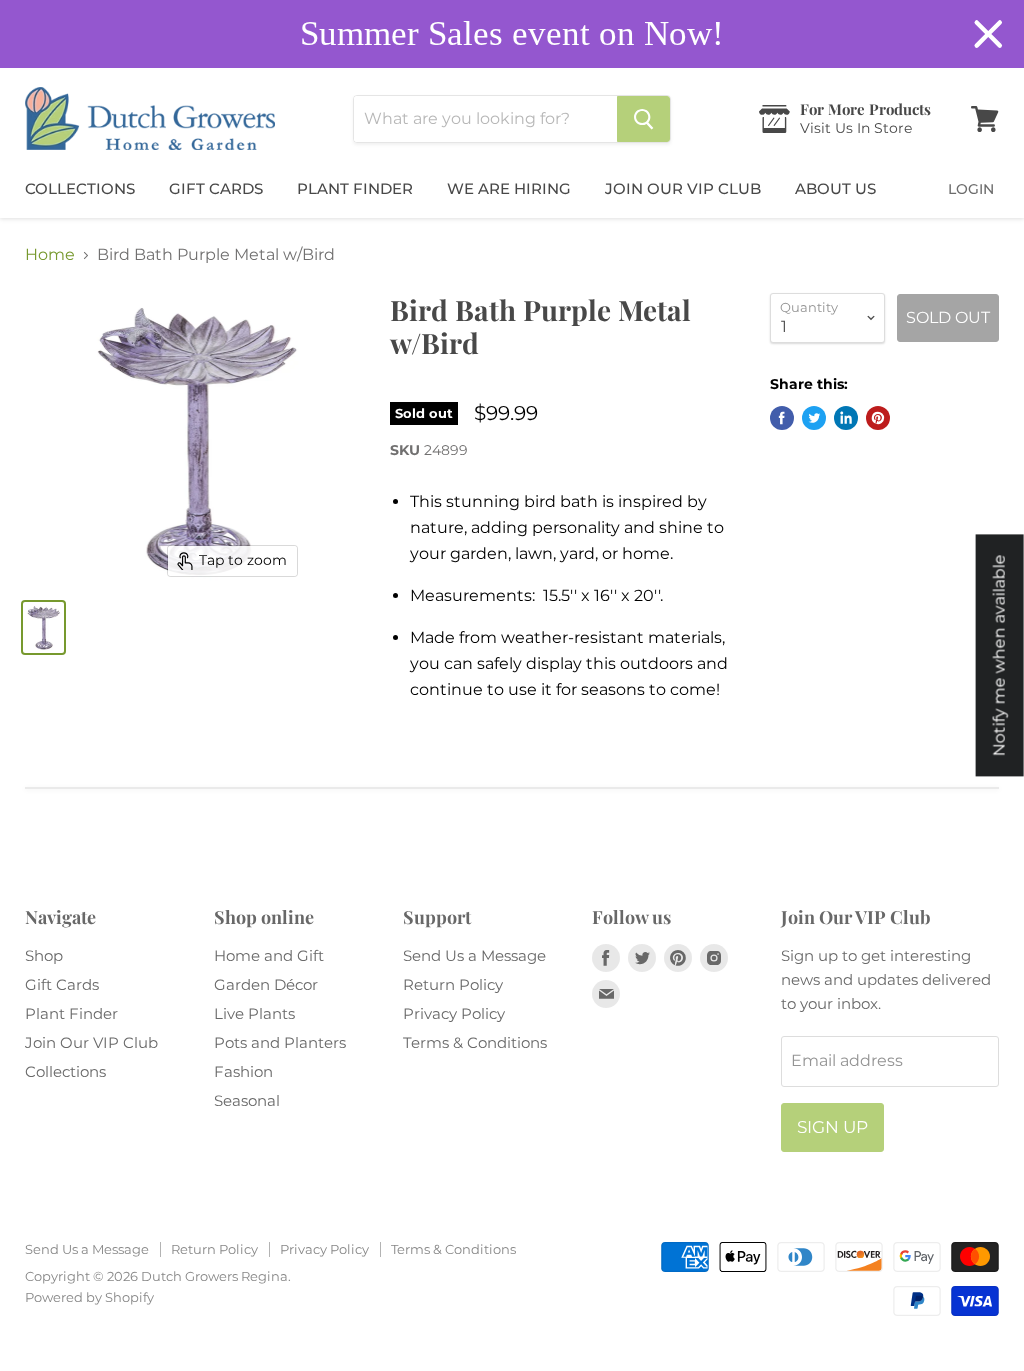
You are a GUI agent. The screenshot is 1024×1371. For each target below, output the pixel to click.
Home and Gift (269, 955)
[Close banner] (988, 34)
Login (971, 189)
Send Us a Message (474, 955)
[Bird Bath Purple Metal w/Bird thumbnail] (43, 627)
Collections (80, 188)
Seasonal (247, 1100)
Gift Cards (216, 188)
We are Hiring (509, 188)
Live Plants (254, 1013)
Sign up (832, 1127)
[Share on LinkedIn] (846, 418)
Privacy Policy (454, 1013)
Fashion (243, 1071)
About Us (835, 188)
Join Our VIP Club (683, 188)
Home (50, 255)
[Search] (643, 119)
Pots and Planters (280, 1042)
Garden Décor (266, 984)
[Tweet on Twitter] (814, 418)
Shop (44, 955)
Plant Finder (355, 188)
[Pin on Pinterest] (878, 418)
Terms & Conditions (475, 1042)
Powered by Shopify (89, 1297)
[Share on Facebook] (782, 418)
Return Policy (453, 984)
